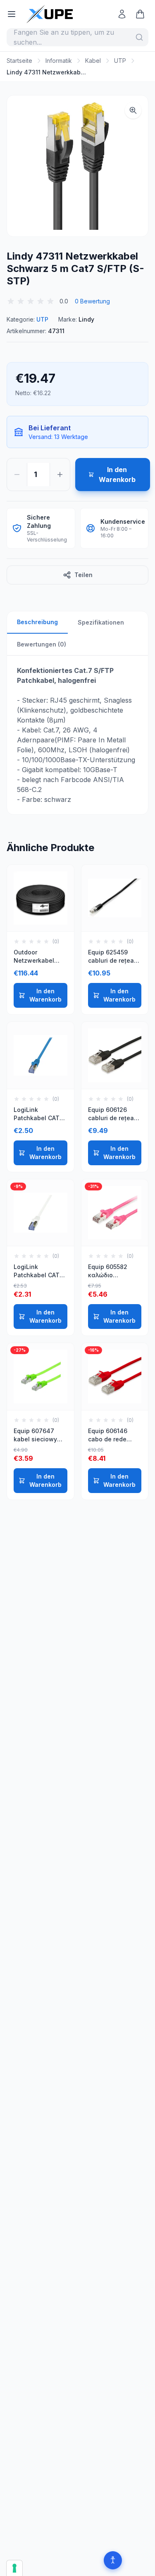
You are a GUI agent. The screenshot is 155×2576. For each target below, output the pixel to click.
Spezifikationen (101, 622)
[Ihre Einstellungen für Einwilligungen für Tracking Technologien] (14, 2568)
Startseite (19, 61)
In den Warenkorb (45, 995)
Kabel (93, 61)
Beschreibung (37, 622)
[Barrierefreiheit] (113, 2560)
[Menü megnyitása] (12, 14)
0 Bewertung (92, 301)
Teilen (83, 575)
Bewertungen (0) (42, 644)
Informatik (59, 61)
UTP (120, 61)
